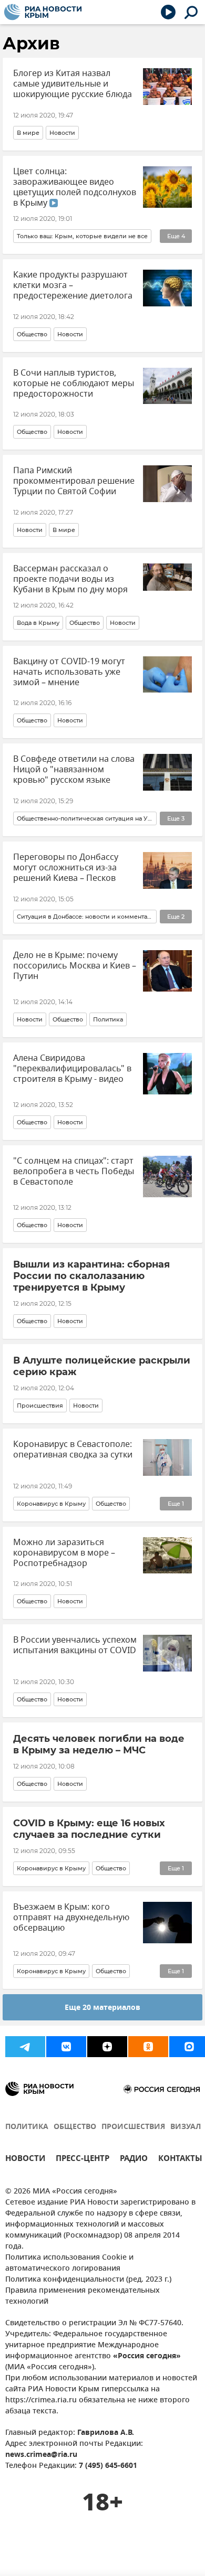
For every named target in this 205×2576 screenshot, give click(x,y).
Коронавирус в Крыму (51, 1504)
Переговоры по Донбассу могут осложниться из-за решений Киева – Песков (66, 868)
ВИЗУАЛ (186, 2127)
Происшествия (40, 1406)
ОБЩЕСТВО (75, 2127)
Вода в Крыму (38, 623)
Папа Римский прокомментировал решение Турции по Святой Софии (74, 481)
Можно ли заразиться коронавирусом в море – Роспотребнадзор (64, 1553)
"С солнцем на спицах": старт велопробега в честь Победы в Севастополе (74, 1172)
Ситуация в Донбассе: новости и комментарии (85, 917)
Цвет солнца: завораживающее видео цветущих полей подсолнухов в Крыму (75, 187)
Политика (108, 1019)
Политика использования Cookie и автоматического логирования (69, 2263)
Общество (32, 334)
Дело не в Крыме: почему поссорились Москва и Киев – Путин (75, 966)
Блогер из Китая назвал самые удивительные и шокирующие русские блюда (73, 84)
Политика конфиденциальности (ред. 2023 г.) (88, 2280)
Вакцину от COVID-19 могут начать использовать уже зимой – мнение (69, 672)
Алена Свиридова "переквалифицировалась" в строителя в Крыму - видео (72, 1069)
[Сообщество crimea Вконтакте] (66, 2047)
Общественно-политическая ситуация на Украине (85, 818)
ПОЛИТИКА (27, 2127)
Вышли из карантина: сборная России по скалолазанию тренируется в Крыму (91, 1276)
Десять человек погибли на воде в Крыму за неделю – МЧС (99, 1744)
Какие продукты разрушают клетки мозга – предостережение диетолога (73, 285)
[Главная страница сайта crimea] (43, 12)
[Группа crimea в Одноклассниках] (148, 2047)
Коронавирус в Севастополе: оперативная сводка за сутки (73, 1450)
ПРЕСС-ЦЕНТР (83, 2160)
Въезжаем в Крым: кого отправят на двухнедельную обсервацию (71, 1918)
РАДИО (134, 2160)
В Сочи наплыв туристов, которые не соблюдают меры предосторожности (74, 384)
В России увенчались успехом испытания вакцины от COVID (75, 1645)
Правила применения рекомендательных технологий (83, 2296)
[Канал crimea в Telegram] (25, 2047)
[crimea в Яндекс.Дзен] (107, 2047)
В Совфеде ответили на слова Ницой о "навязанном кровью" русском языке (74, 770)
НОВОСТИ (25, 2160)
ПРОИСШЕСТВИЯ (133, 2127)
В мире (28, 133)
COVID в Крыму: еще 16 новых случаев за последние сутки (89, 1829)
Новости (62, 133)
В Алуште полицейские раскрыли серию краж (102, 1366)
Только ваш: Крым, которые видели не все (82, 236)
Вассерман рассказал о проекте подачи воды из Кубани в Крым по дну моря (70, 579)
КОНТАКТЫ (180, 2160)
